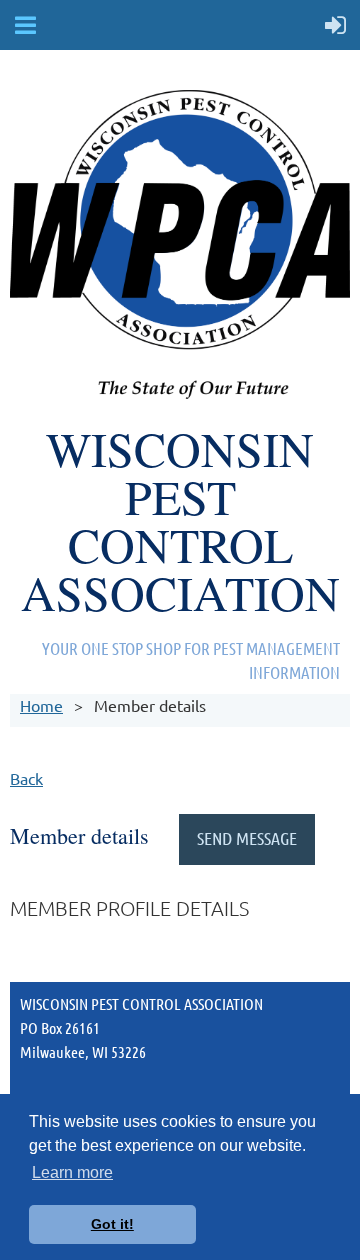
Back (26, 778)
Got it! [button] (112, 1224)
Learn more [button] (72, 1172)
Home (41, 705)
